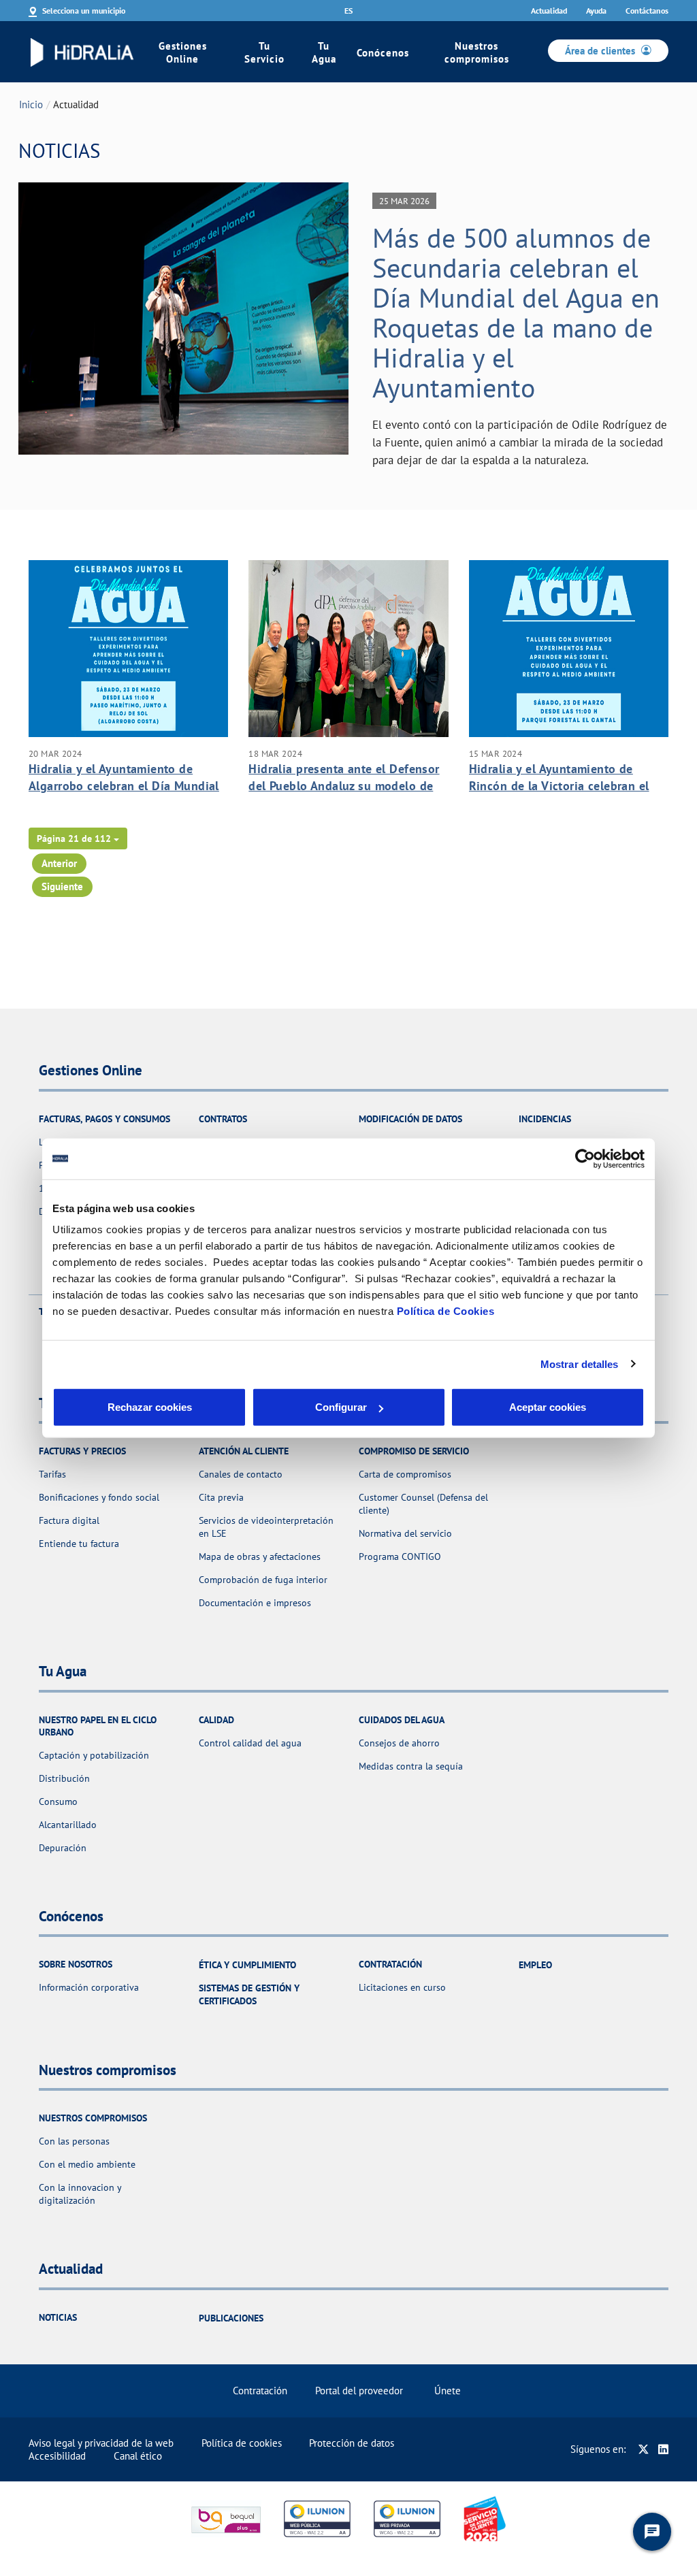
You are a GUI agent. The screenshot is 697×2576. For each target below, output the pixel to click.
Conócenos (383, 53)
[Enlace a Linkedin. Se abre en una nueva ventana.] (663, 2449)
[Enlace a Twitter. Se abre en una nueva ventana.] (644, 2449)
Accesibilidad (57, 2456)
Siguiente (62, 886)
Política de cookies (242, 2443)
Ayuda (596, 11)
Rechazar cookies (150, 1407)
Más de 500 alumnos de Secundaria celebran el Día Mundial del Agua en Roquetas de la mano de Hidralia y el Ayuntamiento (516, 312)
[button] (78, 838)
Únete (448, 2391)
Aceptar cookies (548, 1407)
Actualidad (549, 11)
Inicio (31, 104)
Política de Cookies (446, 1311)
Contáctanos (647, 11)
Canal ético (138, 2456)
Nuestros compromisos (477, 52)
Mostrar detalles (580, 1364)
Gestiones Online (183, 52)
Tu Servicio (264, 52)
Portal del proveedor (359, 2391)
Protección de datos (352, 2443)
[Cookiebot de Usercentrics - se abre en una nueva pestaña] (585, 1158)
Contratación (260, 2391)
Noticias (58, 2317)
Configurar (341, 1407)
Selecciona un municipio (84, 11)
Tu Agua (324, 52)
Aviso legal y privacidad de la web (101, 2443)
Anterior (59, 863)
